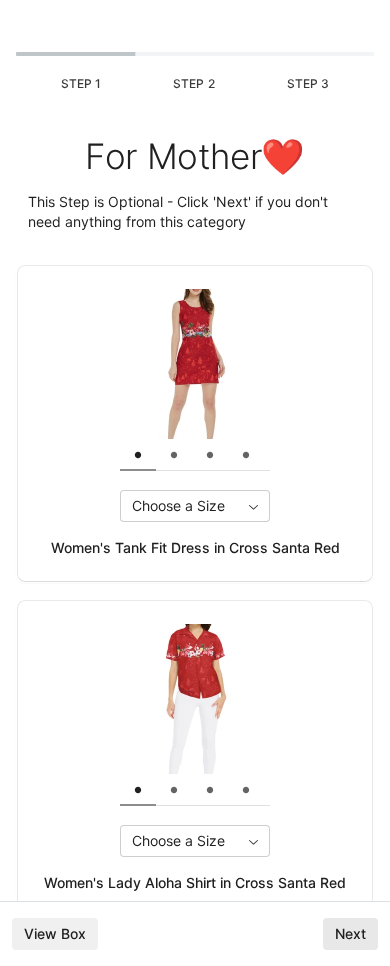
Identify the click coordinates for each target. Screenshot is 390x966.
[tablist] (210, 455)
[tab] (138, 455)
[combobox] (195, 506)
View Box (55, 933)
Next (350, 933)
